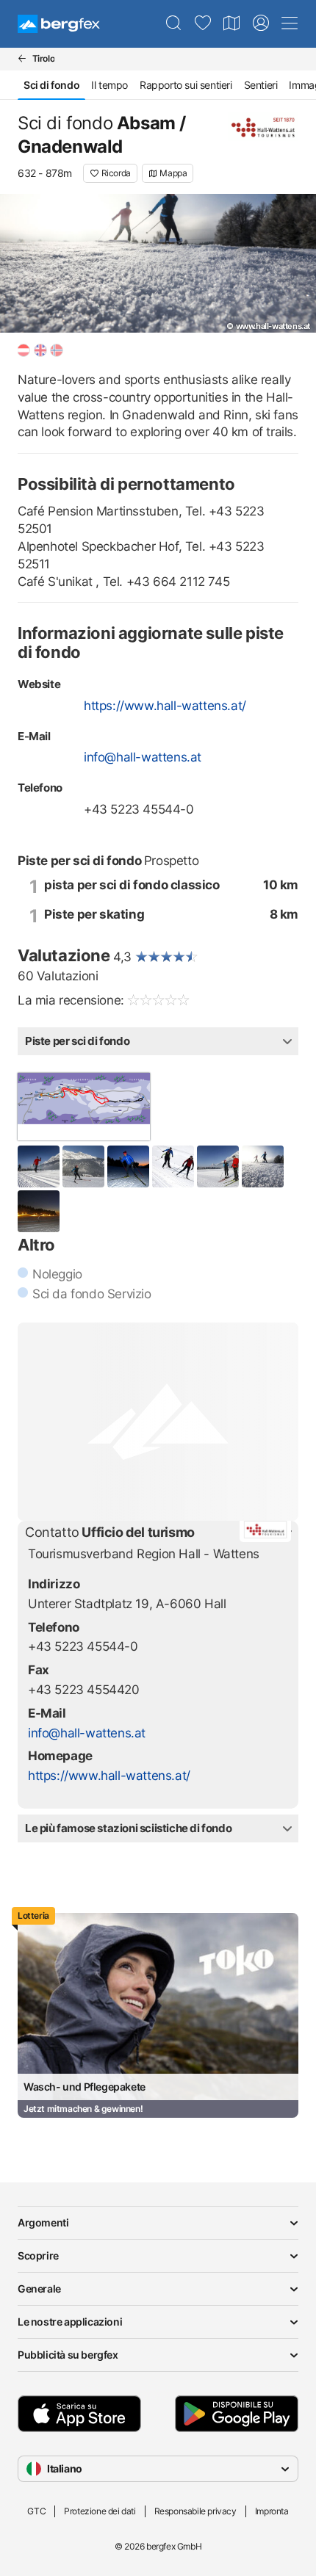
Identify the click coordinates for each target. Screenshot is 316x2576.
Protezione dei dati (100, 2511)
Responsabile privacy (195, 2511)
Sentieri (261, 85)
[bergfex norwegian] (57, 350)
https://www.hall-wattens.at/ (165, 706)
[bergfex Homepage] (59, 24)
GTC (36, 2511)
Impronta (272, 2511)
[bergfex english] (40, 350)
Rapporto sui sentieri (186, 85)
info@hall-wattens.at (143, 757)
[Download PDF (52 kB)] (84, 1107)
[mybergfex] (261, 23)
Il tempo (109, 85)
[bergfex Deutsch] (24, 350)
